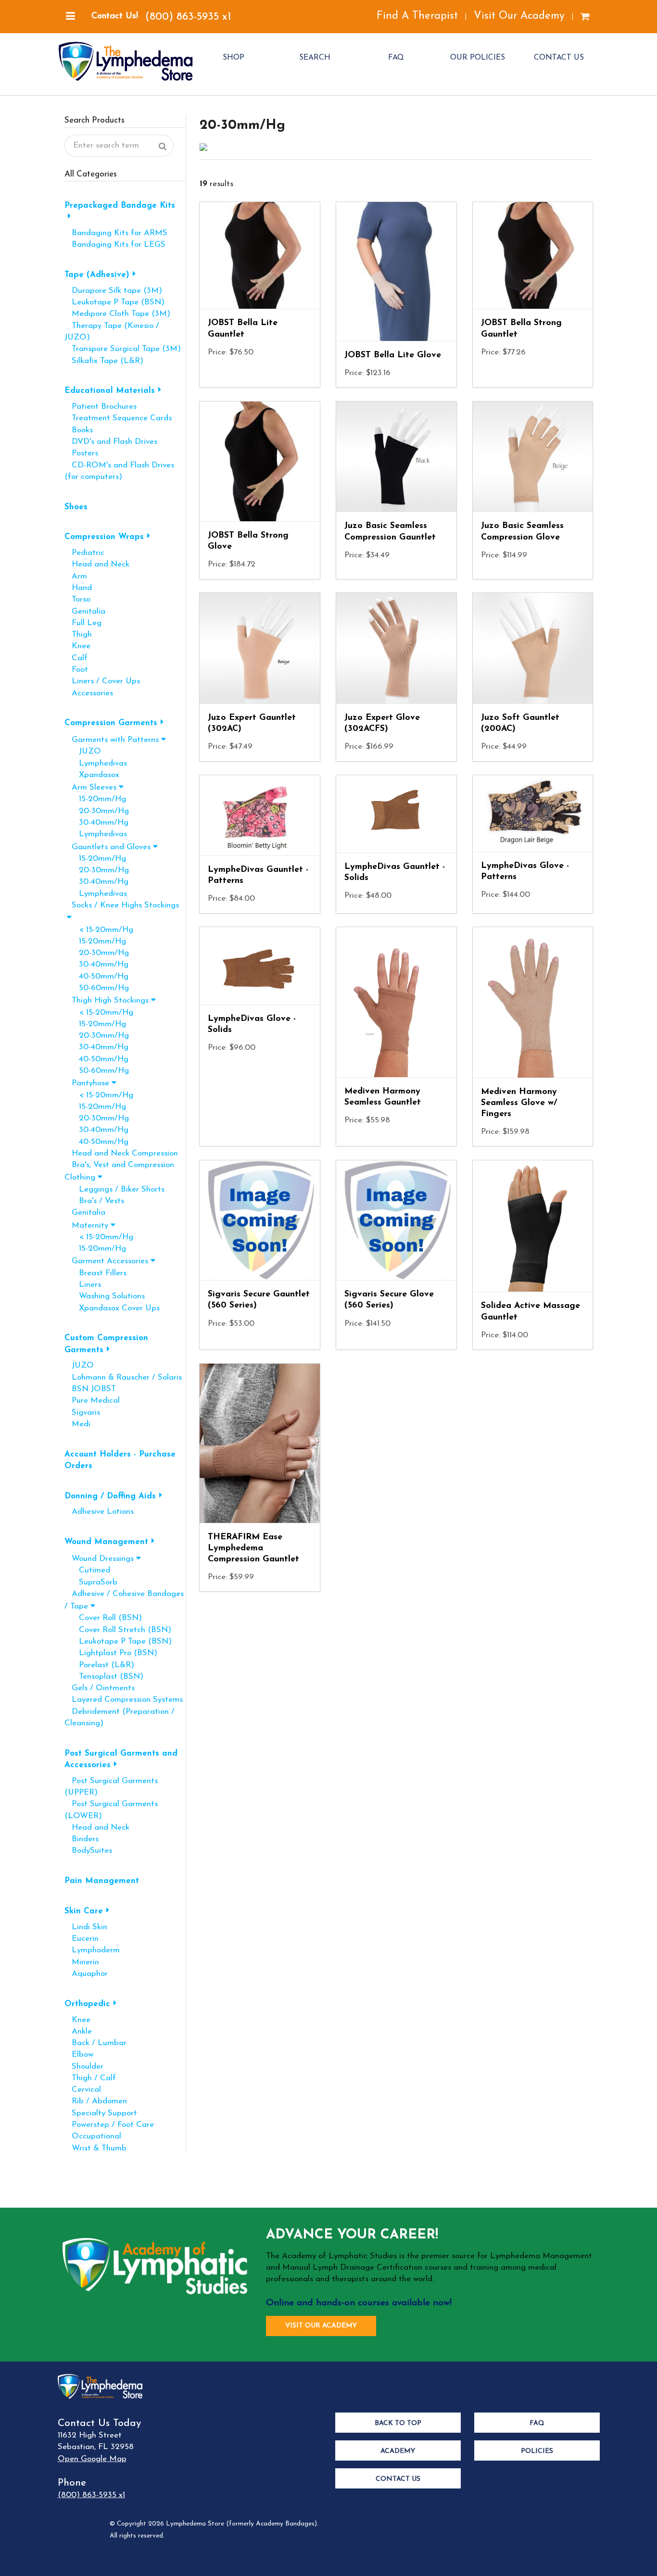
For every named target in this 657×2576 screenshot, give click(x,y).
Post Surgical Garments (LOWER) (111, 1810)
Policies (537, 2451)
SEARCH (315, 58)
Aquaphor (86, 1974)
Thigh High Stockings (107, 1000)
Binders (82, 1839)
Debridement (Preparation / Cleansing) (120, 1717)
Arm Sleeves (90, 787)
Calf (76, 658)
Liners (83, 1285)
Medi (77, 1424)
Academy (398, 2451)
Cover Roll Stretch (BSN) (118, 1630)
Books (79, 430)
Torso (77, 599)
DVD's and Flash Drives (111, 442)
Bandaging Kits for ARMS (116, 233)
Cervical (83, 2090)
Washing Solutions (105, 1296)
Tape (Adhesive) (97, 275)
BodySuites (88, 1851)
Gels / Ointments (100, 1688)
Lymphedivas (96, 763)
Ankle (78, 2031)
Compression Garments (111, 723)
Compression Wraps (104, 537)
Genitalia (85, 611)
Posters (81, 453)
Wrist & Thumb (95, 2148)
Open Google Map (92, 2459)
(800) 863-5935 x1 (188, 17)
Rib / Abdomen (96, 2101)
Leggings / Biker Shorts (114, 1189)
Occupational (93, 2136)
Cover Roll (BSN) (103, 1618)
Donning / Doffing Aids (110, 1496)
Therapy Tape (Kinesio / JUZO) (112, 332)
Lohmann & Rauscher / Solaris (123, 1377)
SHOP (234, 58)
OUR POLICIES (478, 58)
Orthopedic (87, 2004)
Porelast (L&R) (99, 1665)
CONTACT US (559, 58)
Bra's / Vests (94, 1201)
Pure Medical (92, 1401)
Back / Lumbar (95, 2043)
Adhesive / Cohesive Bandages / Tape (124, 1600)
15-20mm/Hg (95, 799)
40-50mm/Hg (96, 976)
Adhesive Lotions (99, 1512)
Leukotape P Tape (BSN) (114, 302)
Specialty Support (101, 2113)
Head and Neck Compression (121, 1153)
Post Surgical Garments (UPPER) (111, 1787)
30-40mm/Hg (96, 823)
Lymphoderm (92, 1950)
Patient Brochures (101, 407)
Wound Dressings (99, 1559)
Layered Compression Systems (124, 1700)
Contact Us (398, 2479)
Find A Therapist (417, 16)
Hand (78, 588)
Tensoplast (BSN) (104, 1677)
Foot (76, 670)
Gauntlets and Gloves (107, 847)
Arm (76, 576)
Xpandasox (92, 775)
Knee (77, 646)
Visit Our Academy (519, 16)
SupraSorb (91, 1582)
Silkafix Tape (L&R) (104, 361)
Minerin (82, 1962)
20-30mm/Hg (97, 811)
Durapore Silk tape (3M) (113, 291)
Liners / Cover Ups (102, 681)
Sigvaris (82, 1413)
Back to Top (398, 2423)
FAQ (396, 58)
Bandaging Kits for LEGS (115, 245)
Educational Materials (110, 391)
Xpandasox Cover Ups (112, 1308)
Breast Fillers (95, 1273)
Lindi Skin (86, 1927)
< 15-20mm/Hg (99, 930)
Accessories (89, 693)
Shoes (76, 507)
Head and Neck (97, 564)
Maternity (86, 1225)
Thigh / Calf (90, 2078)
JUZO (83, 751)
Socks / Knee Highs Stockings (122, 905)
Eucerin (82, 1939)
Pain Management (102, 1881)
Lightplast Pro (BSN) (111, 1653)
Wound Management (106, 1542)
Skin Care (84, 1911)
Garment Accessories (106, 1261)
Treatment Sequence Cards (118, 418)
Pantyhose (87, 1083)
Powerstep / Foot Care (109, 2125)
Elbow (79, 2055)
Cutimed (87, 1570)
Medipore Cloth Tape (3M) (117, 314)
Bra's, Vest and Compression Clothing (119, 1171)
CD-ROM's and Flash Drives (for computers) (119, 471)
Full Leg (83, 623)
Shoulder (84, 2067)
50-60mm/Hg (97, 988)
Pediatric (84, 553)
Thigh (78, 635)
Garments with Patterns (112, 740)
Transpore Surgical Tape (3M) (123, 349)
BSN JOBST (90, 1389)
